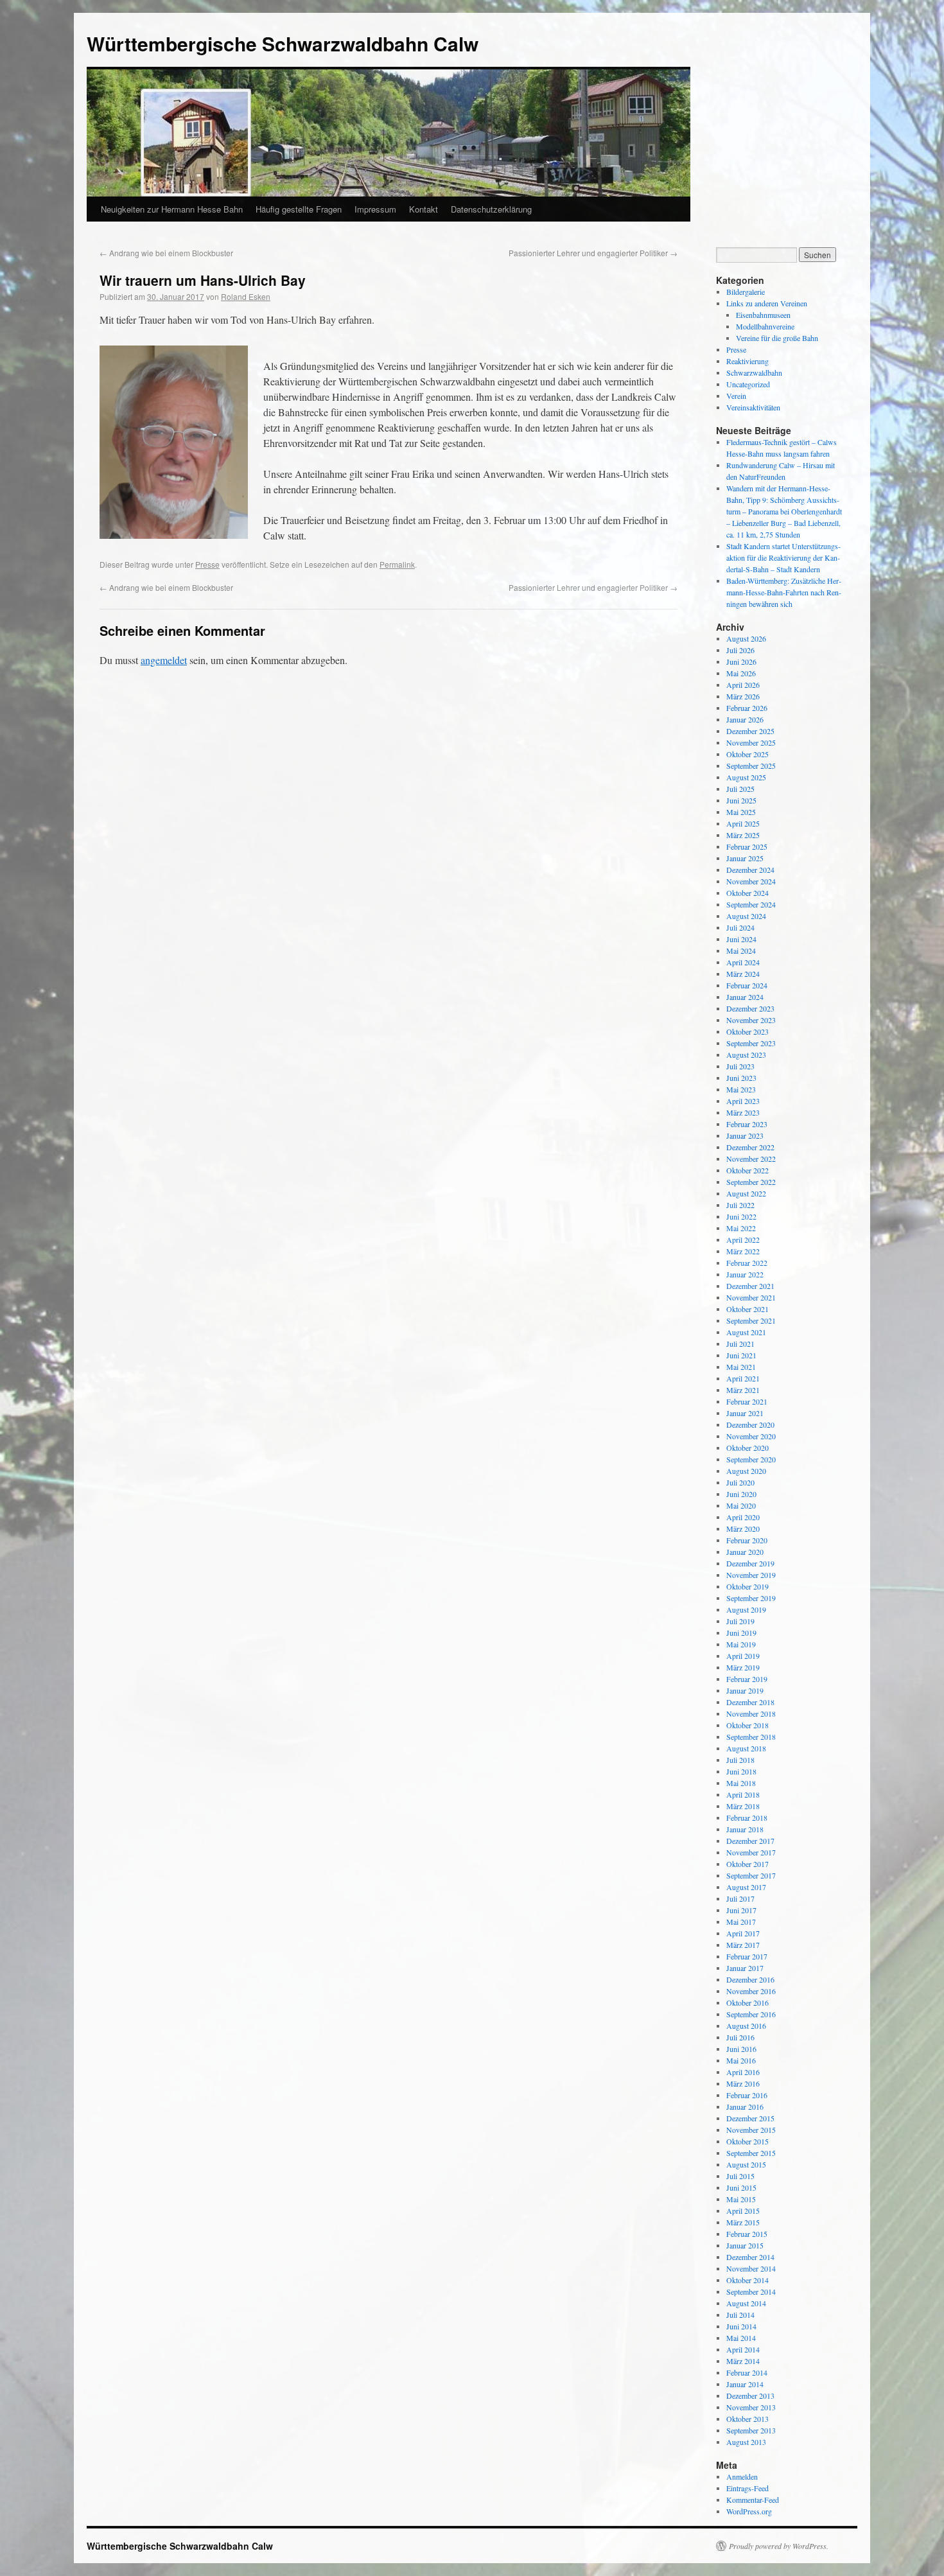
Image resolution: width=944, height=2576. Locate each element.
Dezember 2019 (750, 1563)
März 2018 (743, 1806)
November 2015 (751, 2130)
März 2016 (743, 2083)
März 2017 (743, 1945)
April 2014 (743, 2349)
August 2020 (746, 1471)
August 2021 (746, 1332)
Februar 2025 (747, 846)
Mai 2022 (741, 1228)
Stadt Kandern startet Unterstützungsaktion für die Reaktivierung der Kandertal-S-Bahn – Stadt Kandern (783, 557)
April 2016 (743, 2072)
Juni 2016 (741, 2049)
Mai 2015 (741, 2199)
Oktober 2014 (747, 2280)
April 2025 (743, 823)
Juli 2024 (740, 927)
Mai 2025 (741, 812)
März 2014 (743, 2361)
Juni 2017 (741, 1910)
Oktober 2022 (747, 1170)
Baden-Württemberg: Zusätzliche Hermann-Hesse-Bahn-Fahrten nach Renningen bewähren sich (784, 592)
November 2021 (751, 1297)
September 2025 (751, 766)
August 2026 (746, 638)
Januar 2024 (745, 997)
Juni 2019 (741, 1633)
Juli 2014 (740, 2315)
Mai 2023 (741, 1089)
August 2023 (746, 1055)
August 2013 (746, 2442)
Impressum (375, 209)
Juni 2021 (741, 1355)
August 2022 (746, 1193)
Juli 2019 (740, 1621)
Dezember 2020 (750, 1424)
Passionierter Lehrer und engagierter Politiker (593, 253)
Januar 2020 (745, 1552)
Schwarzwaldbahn (754, 372)
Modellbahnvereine (765, 326)
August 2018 (746, 1748)
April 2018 (743, 1794)
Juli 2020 (740, 1482)
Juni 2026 (741, 662)
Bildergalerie (746, 292)
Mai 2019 (741, 1644)
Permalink (397, 564)
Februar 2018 (747, 1818)
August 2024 (746, 916)
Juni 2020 (741, 1494)
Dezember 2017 (750, 1841)
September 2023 (751, 1043)
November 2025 (751, 742)
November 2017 (751, 1852)
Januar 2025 (745, 858)
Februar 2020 (747, 1540)
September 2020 (751, 1459)
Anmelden (742, 2476)
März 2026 (743, 696)
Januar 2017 (745, 1968)
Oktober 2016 (747, 2002)
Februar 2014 (747, 2372)
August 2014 (746, 2303)
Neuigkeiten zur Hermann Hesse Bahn (172, 209)
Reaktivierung (747, 361)
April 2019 (743, 1656)
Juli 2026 (740, 650)
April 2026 (743, 685)
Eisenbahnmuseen (763, 315)
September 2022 (751, 1182)
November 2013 (751, 2407)
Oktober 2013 (747, 2419)
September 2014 (751, 2291)
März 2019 (743, 1667)
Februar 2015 (747, 2234)
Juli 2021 (740, 1344)
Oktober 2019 (747, 1586)
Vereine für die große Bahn (777, 338)
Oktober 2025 (747, 754)
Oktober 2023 (747, 1031)
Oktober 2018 (747, 1725)
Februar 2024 (747, 985)
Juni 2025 (741, 800)
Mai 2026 (741, 673)
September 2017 (751, 1875)
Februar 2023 (747, 1124)
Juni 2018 (741, 1771)
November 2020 (751, 1436)
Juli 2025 (740, 789)
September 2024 (751, 904)
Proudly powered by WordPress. (779, 2546)
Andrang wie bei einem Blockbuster (166, 253)
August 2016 (746, 2026)
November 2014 (751, 2268)
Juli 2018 (740, 1760)
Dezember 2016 (750, 1979)
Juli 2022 (740, 1205)
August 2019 (746, 1609)
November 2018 (751, 1713)
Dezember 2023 (750, 1008)
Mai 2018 (741, 1783)
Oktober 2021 (747, 1309)
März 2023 (743, 1112)
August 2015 (746, 2164)
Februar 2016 (747, 2095)
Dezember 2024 (750, 870)
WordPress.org (749, 2511)
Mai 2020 (741, 1505)
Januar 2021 (745, 1413)
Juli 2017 (740, 1898)
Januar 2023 (745, 1135)
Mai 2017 (741, 1922)
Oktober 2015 (747, 2141)
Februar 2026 (747, 708)
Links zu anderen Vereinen (767, 303)
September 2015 (751, 2153)
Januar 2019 (745, 1690)
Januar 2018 (745, 1829)
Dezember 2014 (750, 2257)
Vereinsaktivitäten (753, 407)
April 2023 (743, 1101)
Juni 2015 (741, 2187)
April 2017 (743, 1933)
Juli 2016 (740, 2037)
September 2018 (751, 1737)
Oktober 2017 (747, 1864)
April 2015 (743, 2211)
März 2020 (743, 1529)
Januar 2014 (745, 2384)
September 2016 (751, 2014)
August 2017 (746, 1887)
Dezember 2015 (750, 2118)
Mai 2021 (741, 1367)
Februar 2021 (747, 1401)
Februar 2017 (747, 1956)
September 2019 (751, 1598)
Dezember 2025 (750, 731)
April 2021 (743, 1378)
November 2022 (751, 1159)
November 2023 (751, 1020)
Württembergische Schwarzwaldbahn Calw (283, 43)
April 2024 (743, 962)
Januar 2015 (745, 2245)
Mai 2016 (741, 2060)
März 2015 (743, 2222)
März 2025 (743, 835)
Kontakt (424, 209)
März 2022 (743, 1251)
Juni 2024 (741, 939)
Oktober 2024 (747, 893)
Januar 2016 (745, 2107)
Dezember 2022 (750, 1147)
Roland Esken (246, 296)
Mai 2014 (741, 2338)
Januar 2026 (745, 719)
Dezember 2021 (750, 1286)
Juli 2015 (740, 2176)
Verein (736, 396)
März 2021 (743, 1390)
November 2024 (751, 881)
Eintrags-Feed (747, 2488)
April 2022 (743, 1240)
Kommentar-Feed (753, 2500)
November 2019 (751, 1575)
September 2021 (751, 1320)
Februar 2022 (747, 1263)
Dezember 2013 (750, 2396)
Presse (207, 564)
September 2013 (751, 2430)
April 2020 (743, 1517)
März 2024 (743, 974)
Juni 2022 (741, 1216)
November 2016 (751, 1991)
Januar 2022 (745, 1274)
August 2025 (746, 777)
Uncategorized (748, 384)
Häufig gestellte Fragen (299, 209)
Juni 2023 (741, 1078)
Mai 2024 (741, 951)
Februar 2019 (747, 1679)
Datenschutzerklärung (491, 209)
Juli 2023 (740, 1066)
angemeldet (164, 660)
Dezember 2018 (750, 1702)
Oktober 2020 (747, 1448)
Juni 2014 (741, 2326)
